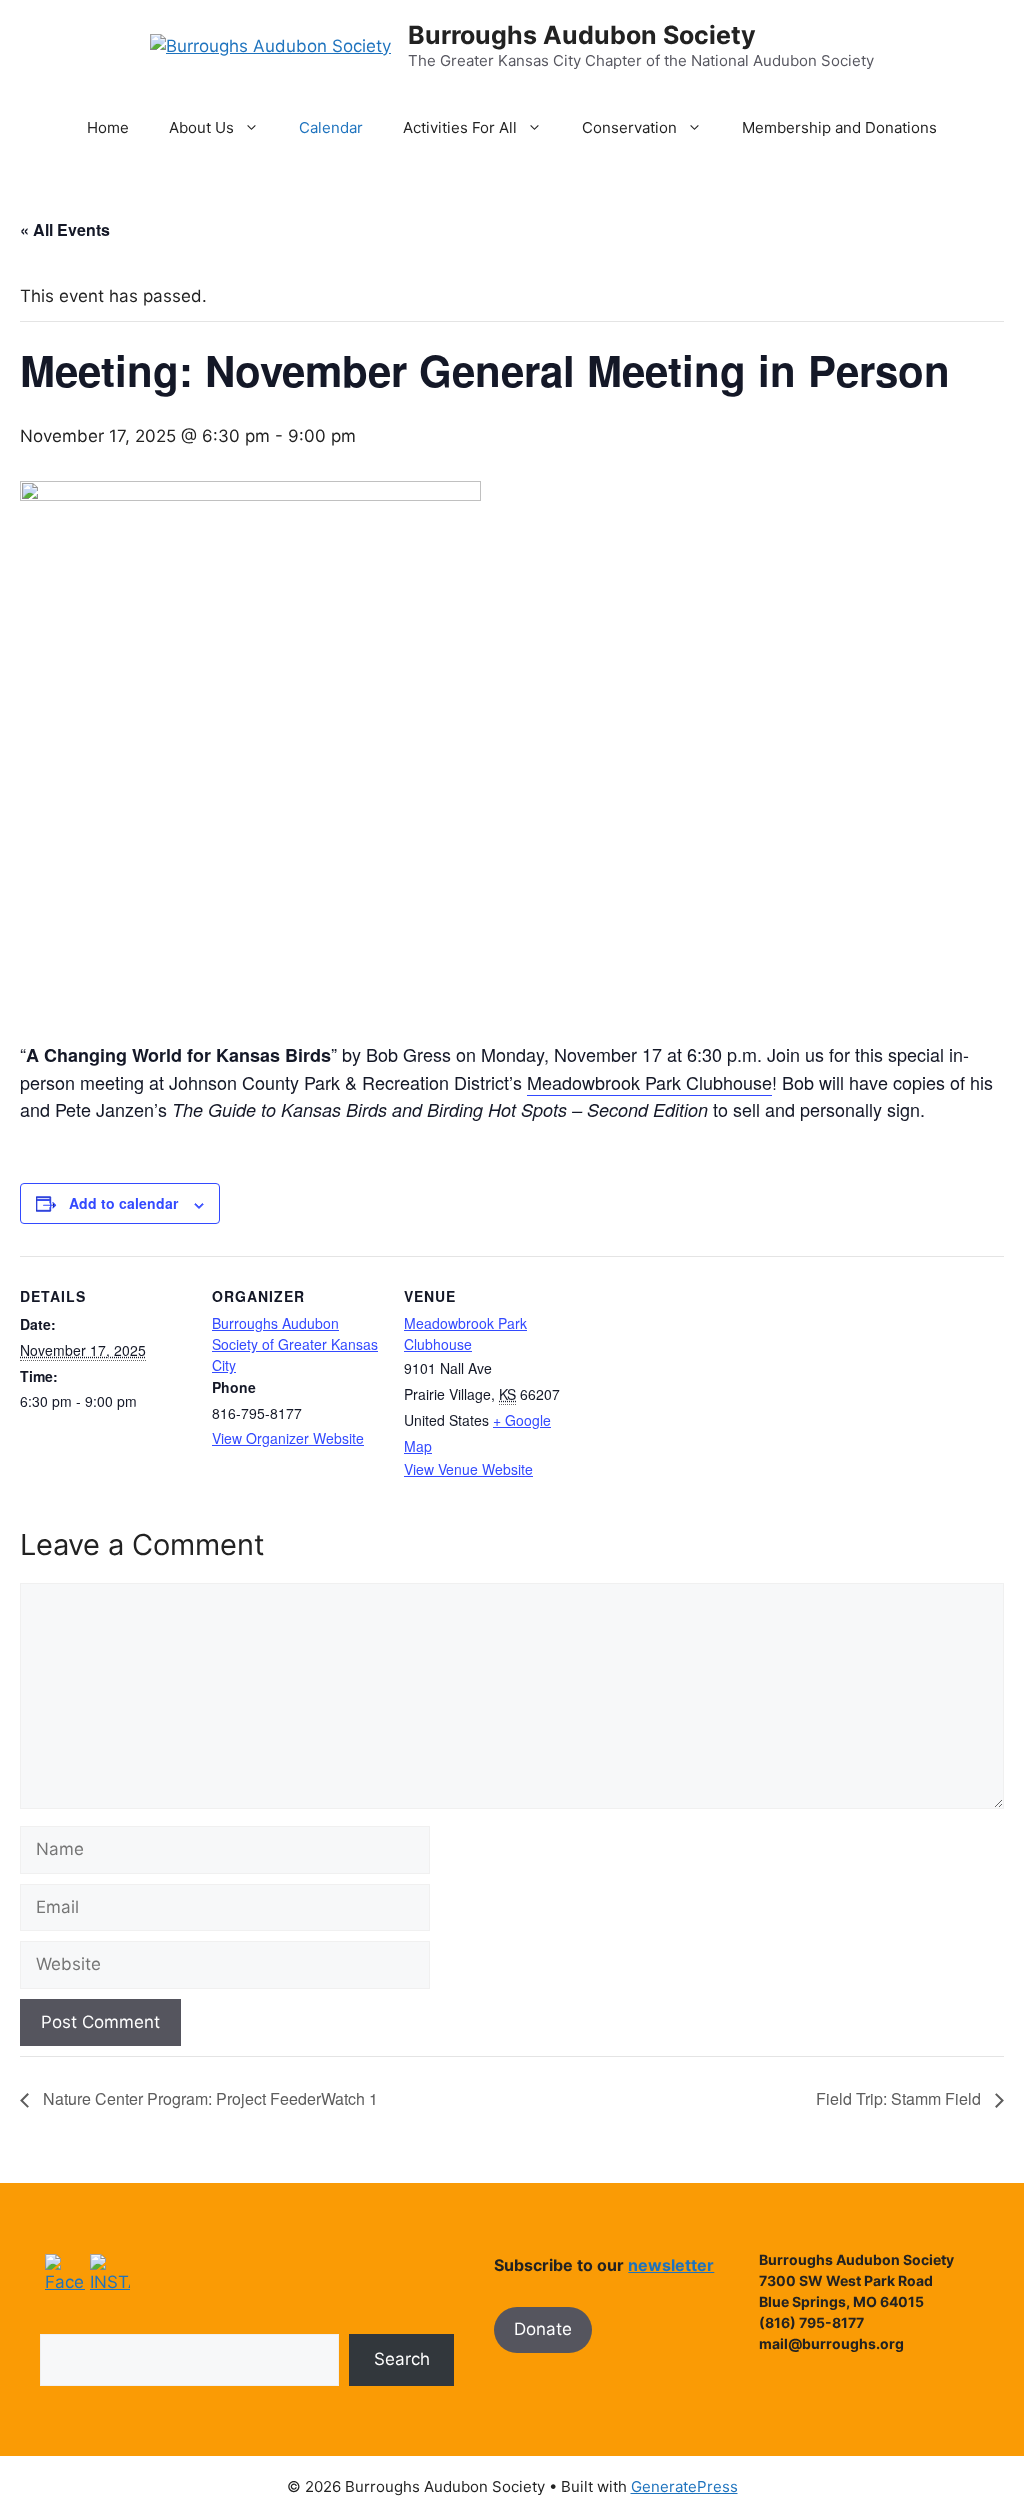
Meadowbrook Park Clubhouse (649, 1082)
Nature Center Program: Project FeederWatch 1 (208, 2098)
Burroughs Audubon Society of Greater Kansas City (295, 1344)
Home (108, 127)
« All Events (65, 229)
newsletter (671, 2265)
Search (402, 2359)
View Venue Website (468, 1469)
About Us (201, 127)
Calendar (331, 127)
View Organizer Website (288, 1438)
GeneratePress (684, 2486)
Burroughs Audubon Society (582, 35)
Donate (543, 2329)
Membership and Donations (839, 127)
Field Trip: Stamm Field (900, 2098)
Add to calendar (123, 1203)
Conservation (629, 127)
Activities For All (460, 127)
